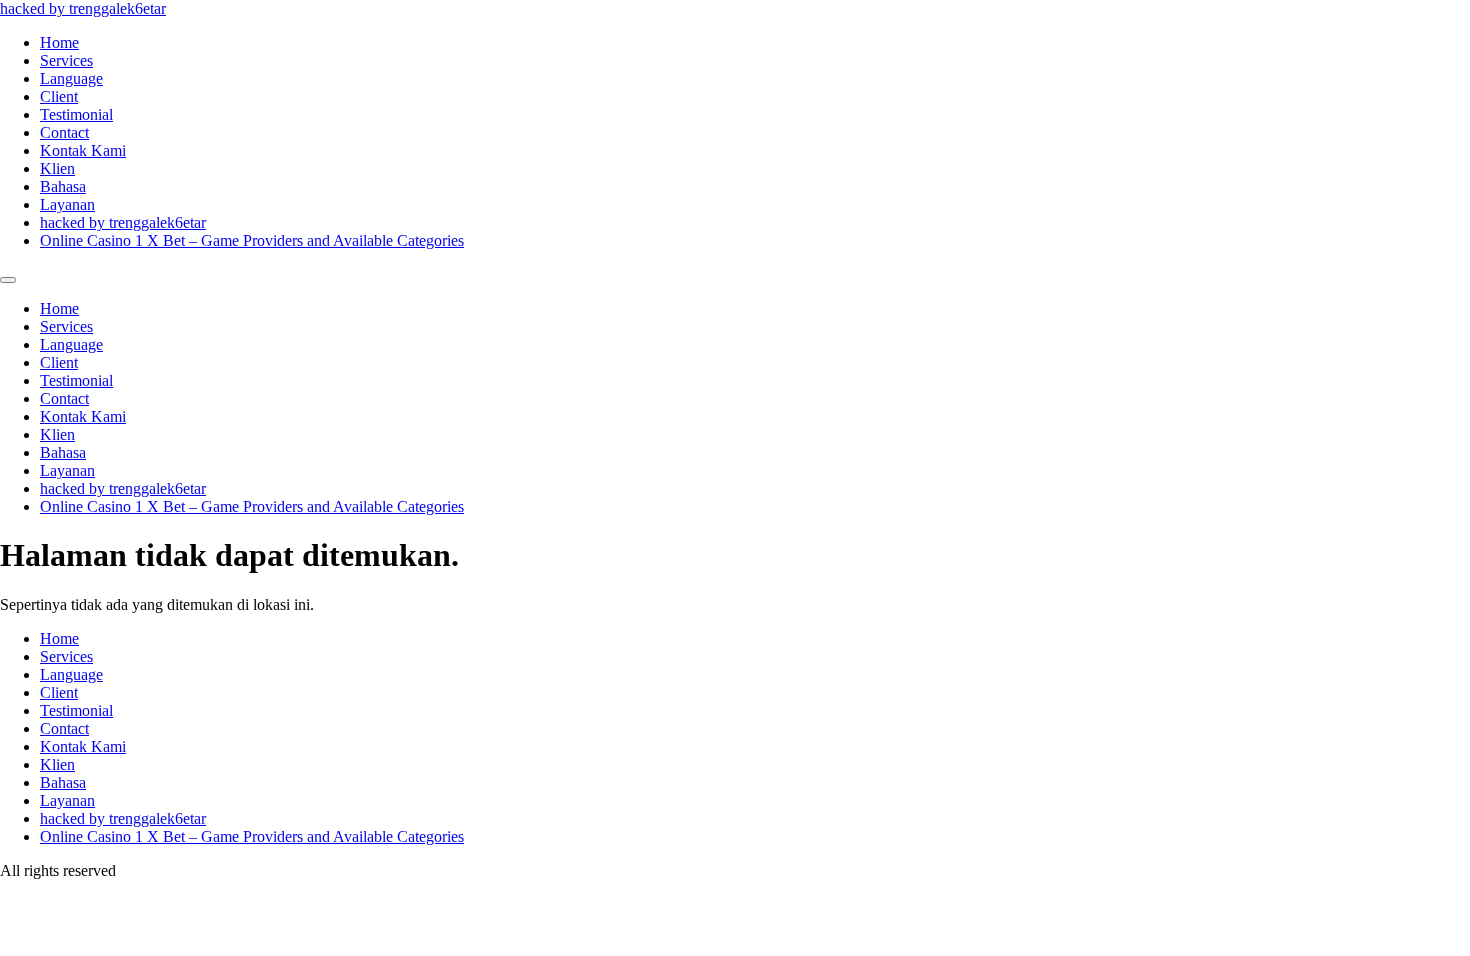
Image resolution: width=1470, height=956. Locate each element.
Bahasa (63, 186)
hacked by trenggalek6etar (83, 8)
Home (59, 42)
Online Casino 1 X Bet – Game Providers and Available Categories (252, 240)
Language (71, 78)
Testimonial (76, 114)
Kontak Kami (83, 150)
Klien (57, 168)
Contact (64, 132)
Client (59, 96)
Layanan (67, 204)
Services (66, 60)
